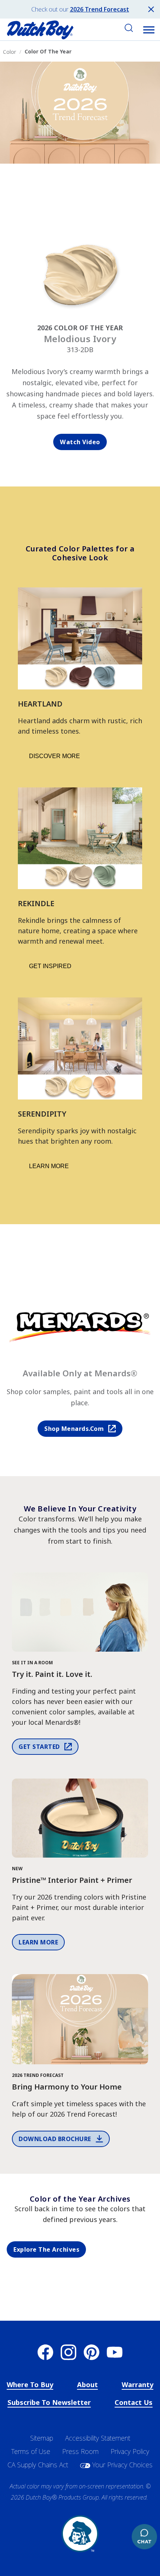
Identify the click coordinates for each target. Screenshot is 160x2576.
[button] (149, 30)
